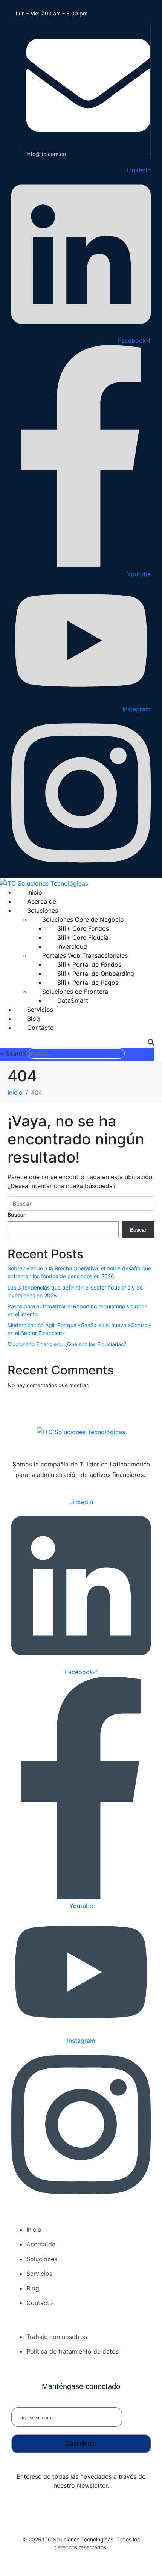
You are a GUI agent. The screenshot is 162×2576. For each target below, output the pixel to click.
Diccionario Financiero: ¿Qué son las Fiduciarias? (67, 1344)
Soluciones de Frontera (75, 992)
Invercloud (72, 946)
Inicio (35, 892)
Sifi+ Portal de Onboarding (96, 974)
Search (16, 1054)
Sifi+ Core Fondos (83, 928)
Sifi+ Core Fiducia (83, 937)
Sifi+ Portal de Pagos (88, 983)
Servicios (40, 1010)
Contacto (40, 1028)
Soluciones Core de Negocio (83, 919)
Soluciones (43, 910)
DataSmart (73, 1001)
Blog (34, 1019)
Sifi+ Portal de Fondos (89, 964)
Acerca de (42, 901)
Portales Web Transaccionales (85, 955)
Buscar (17, 1215)
